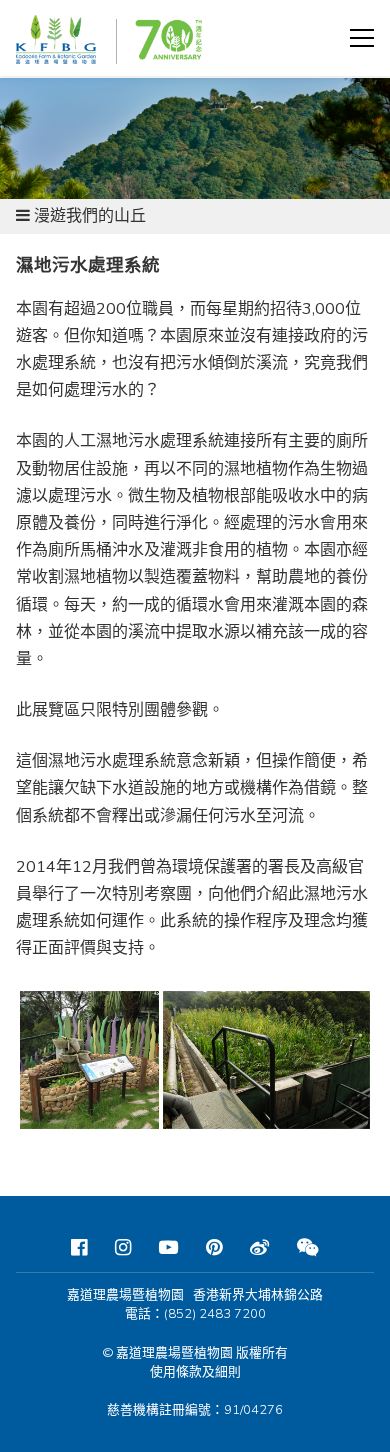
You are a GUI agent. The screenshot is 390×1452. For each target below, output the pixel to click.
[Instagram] (123, 1248)
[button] (362, 38)
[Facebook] (79, 1248)
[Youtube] (168, 1248)
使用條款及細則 (195, 1372)
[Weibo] (259, 1248)
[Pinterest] (214, 1248)
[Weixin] (308, 1248)
